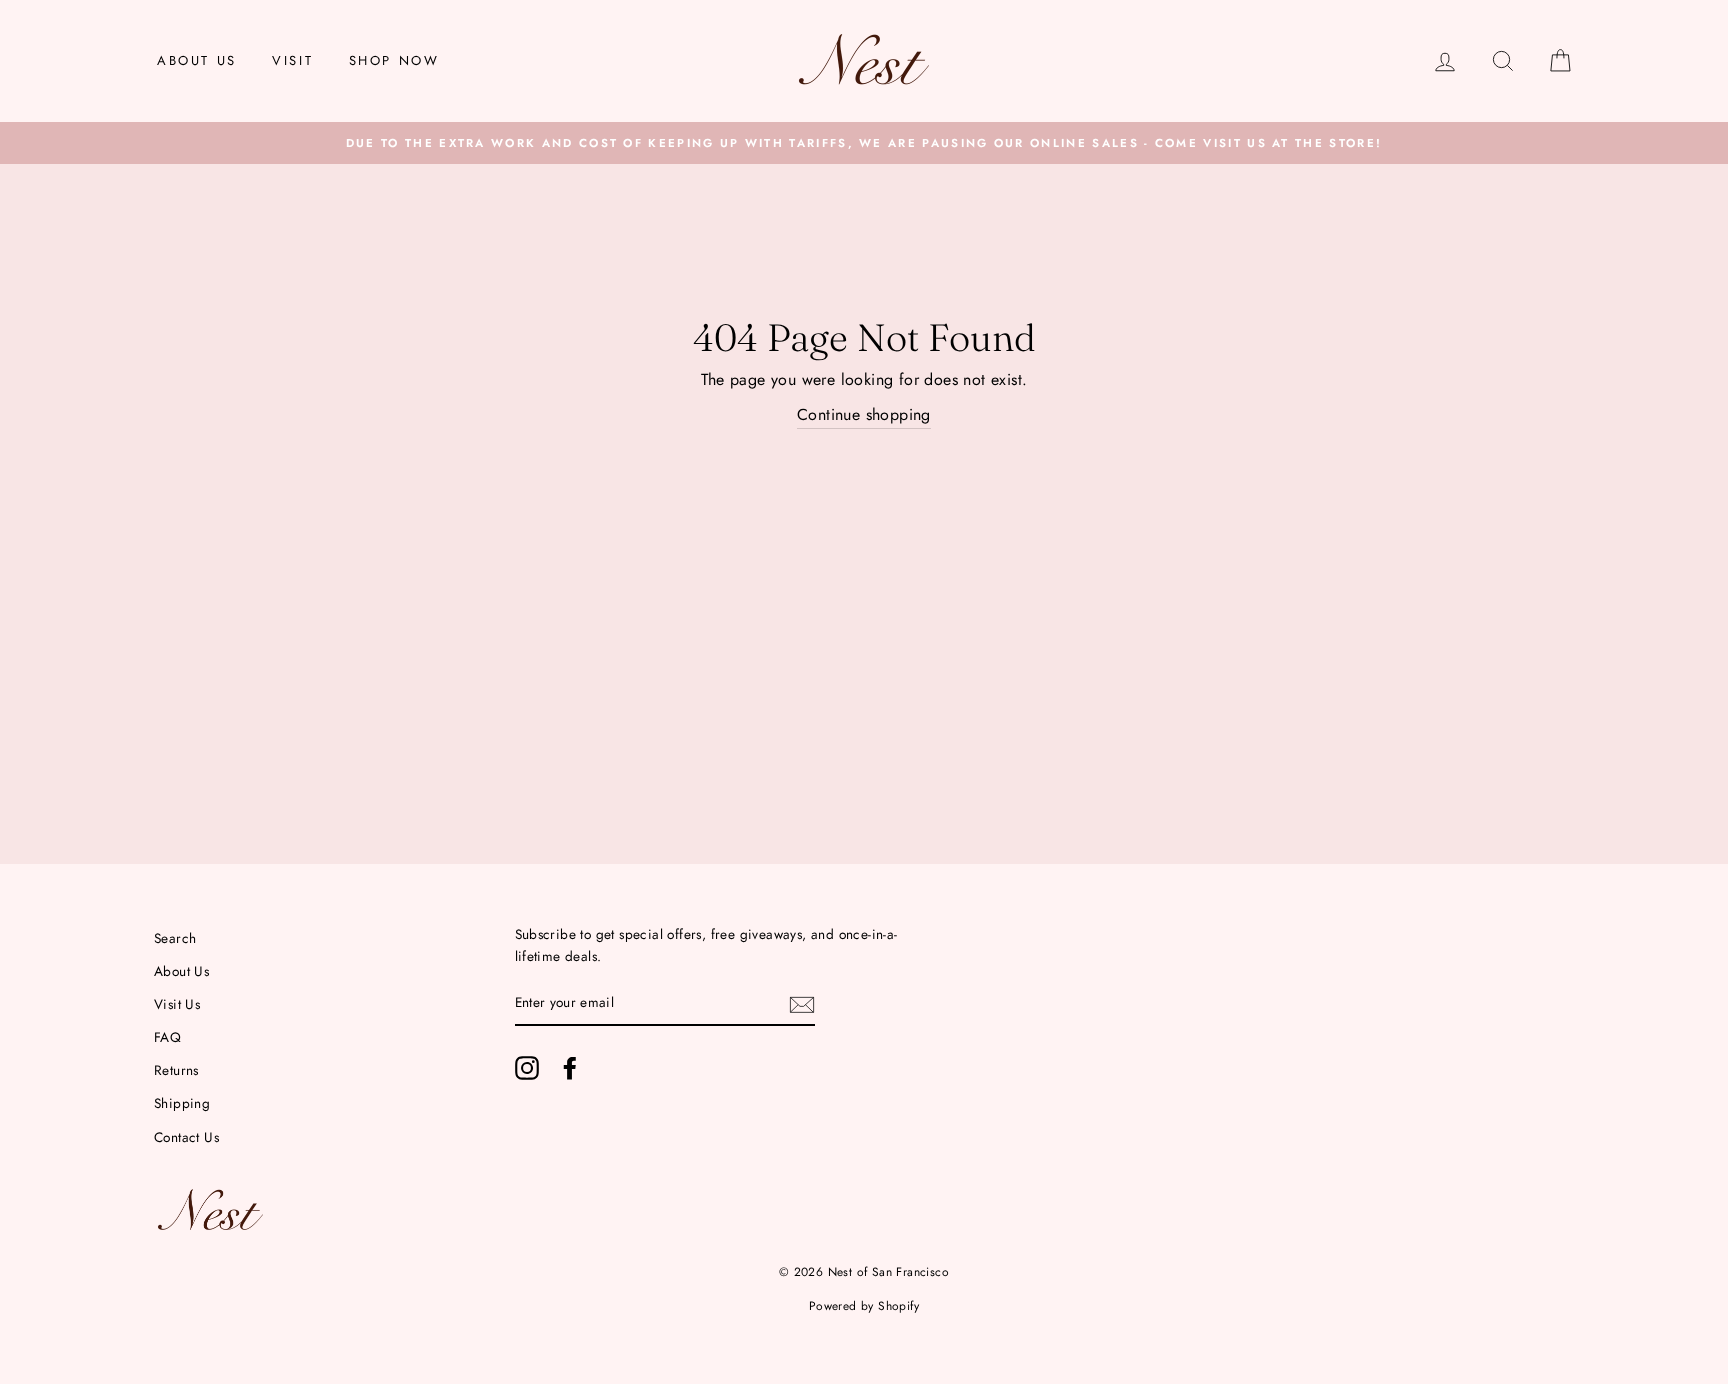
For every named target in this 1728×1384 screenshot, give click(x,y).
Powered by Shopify (864, 1306)
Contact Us (186, 1137)
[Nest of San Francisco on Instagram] (527, 1068)
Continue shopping (864, 414)
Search (175, 938)
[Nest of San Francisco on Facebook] (570, 1068)
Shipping (182, 1103)
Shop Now (394, 60)
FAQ (167, 1037)
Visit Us (177, 1004)
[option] (864, 143)
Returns (176, 1070)
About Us (197, 60)
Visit (292, 60)
